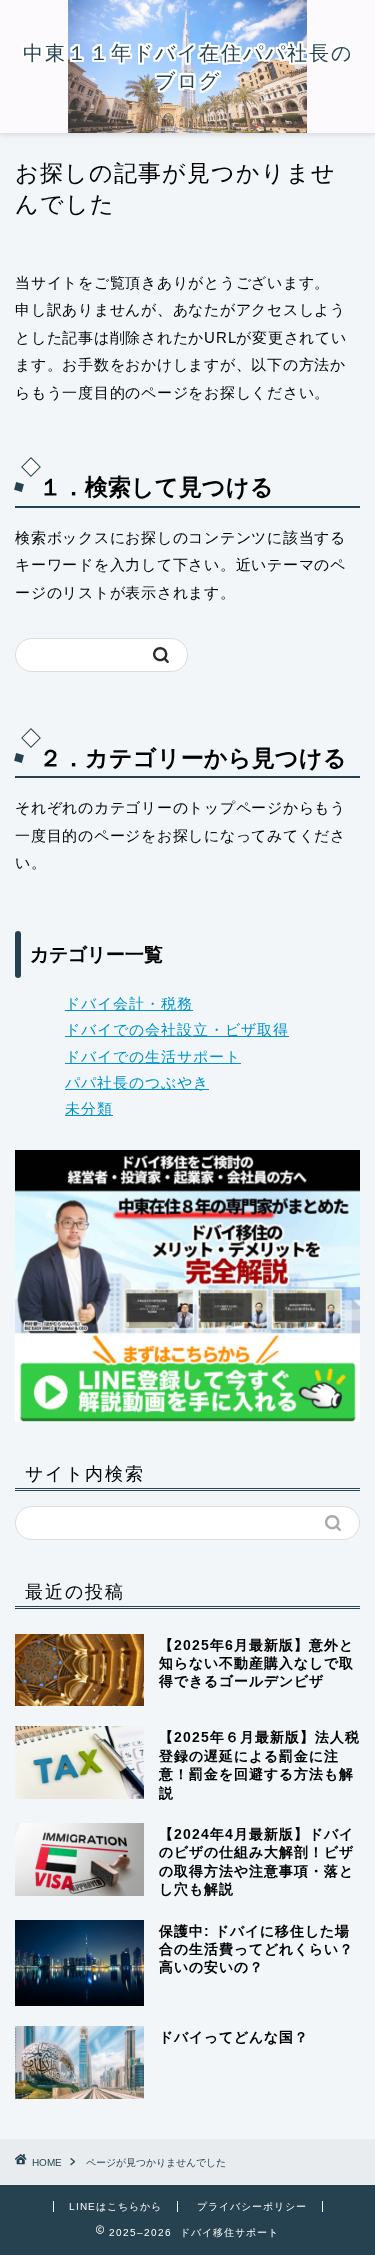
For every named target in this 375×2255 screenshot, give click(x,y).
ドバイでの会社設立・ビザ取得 (177, 1029)
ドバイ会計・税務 (129, 1003)
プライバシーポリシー (252, 2206)
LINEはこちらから (115, 2206)
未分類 (89, 1108)
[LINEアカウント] (187, 1285)
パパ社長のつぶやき (137, 1082)
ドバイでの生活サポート (153, 1056)
